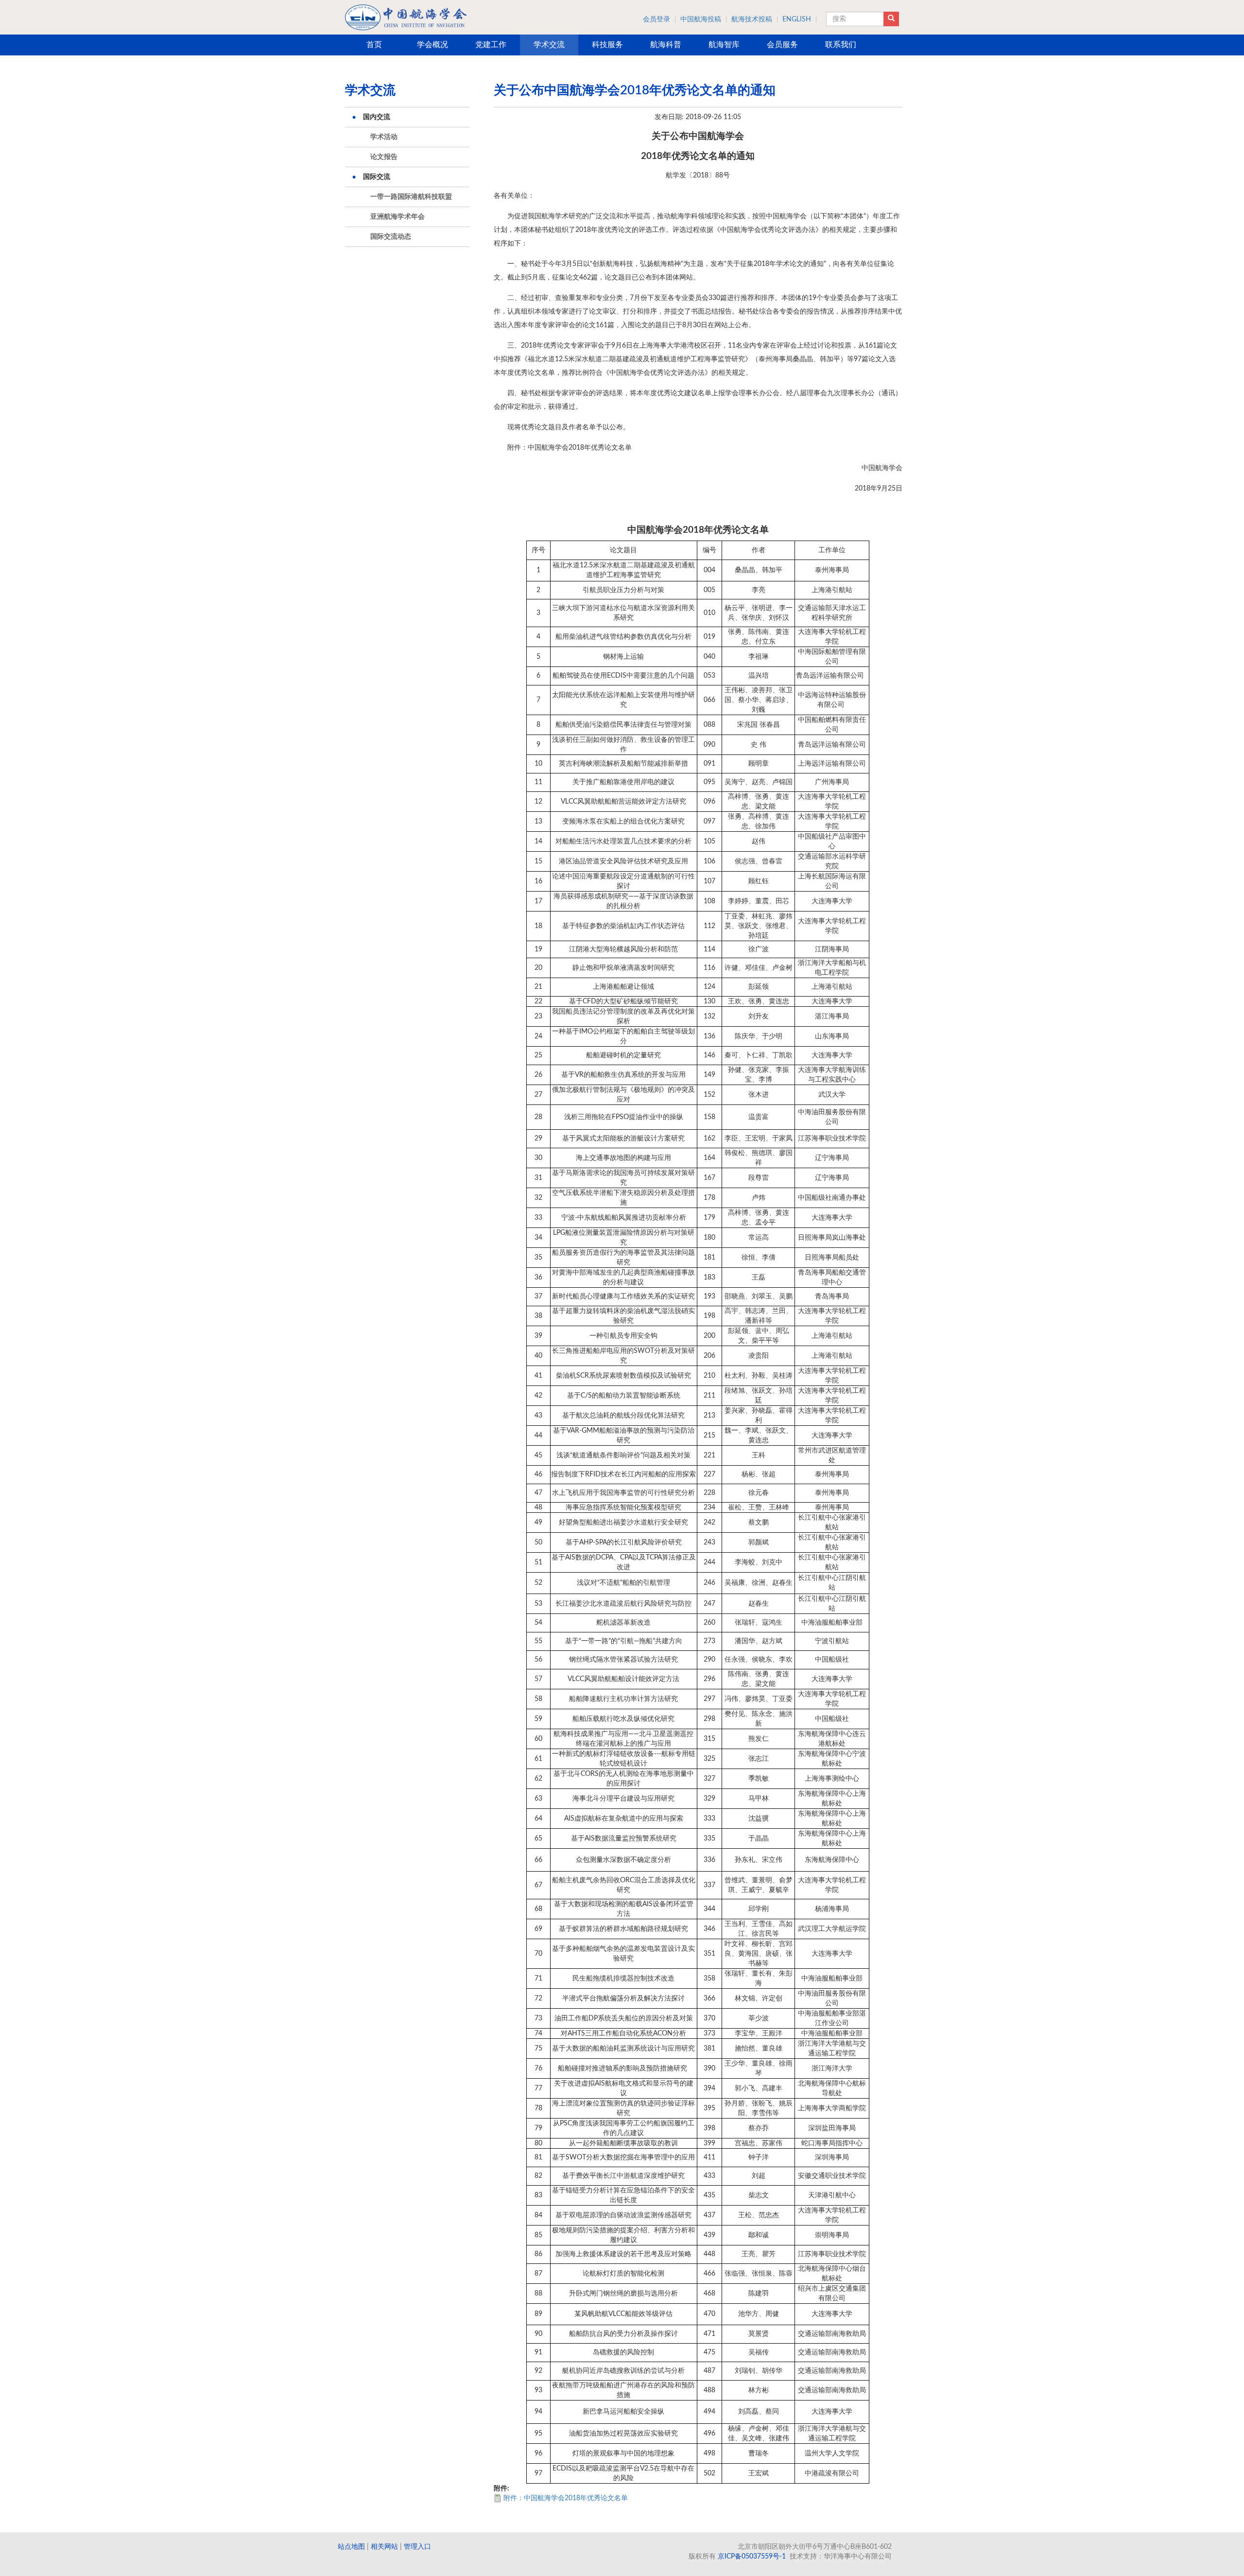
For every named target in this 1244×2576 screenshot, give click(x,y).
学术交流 (549, 45)
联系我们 (841, 45)
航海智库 (724, 45)
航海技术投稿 (752, 19)
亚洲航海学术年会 (397, 217)
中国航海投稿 (701, 19)
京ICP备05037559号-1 (752, 2557)
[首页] (406, 17)
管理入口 (417, 2547)
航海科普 (666, 45)
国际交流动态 (391, 237)
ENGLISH (797, 19)
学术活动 (384, 137)
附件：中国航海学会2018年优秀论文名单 (566, 2498)
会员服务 (782, 45)
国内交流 (377, 117)
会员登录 (657, 19)
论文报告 (384, 157)
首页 (374, 45)
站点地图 (351, 2547)
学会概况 (432, 45)
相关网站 (384, 2547)
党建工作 (491, 45)
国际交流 (377, 177)
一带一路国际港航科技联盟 (411, 197)
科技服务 (607, 45)
